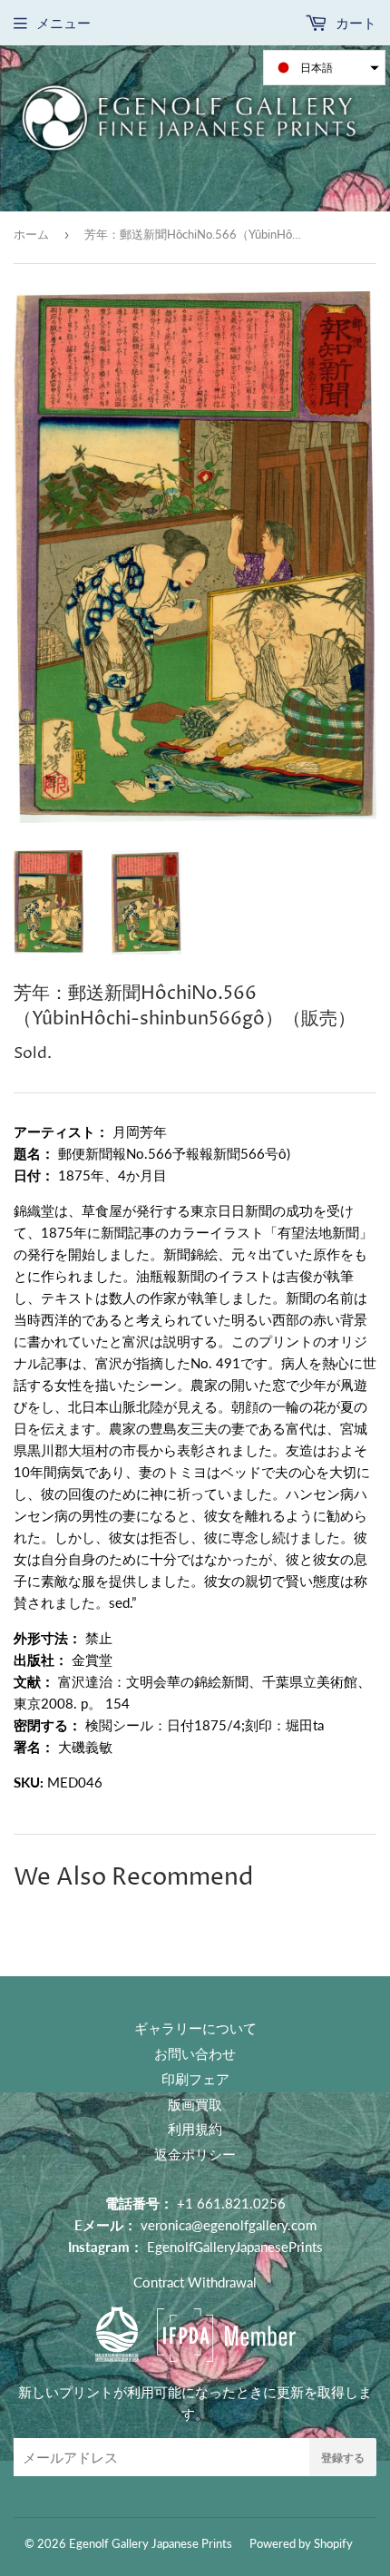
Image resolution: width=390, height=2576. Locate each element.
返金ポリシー (195, 2154)
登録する (343, 2458)
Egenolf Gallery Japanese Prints (151, 2543)
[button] (324, 68)
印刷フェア (195, 2079)
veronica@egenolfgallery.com (229, 2225)
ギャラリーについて (195, 2028)
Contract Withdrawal (195, 2282)
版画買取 (195, 2104)
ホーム (31, 234)
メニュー (63, 23)
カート (354, 23)
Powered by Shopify (301, 2543)
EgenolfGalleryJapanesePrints (235, 2247)
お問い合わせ (195, 2053)
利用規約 (195, 2129)
